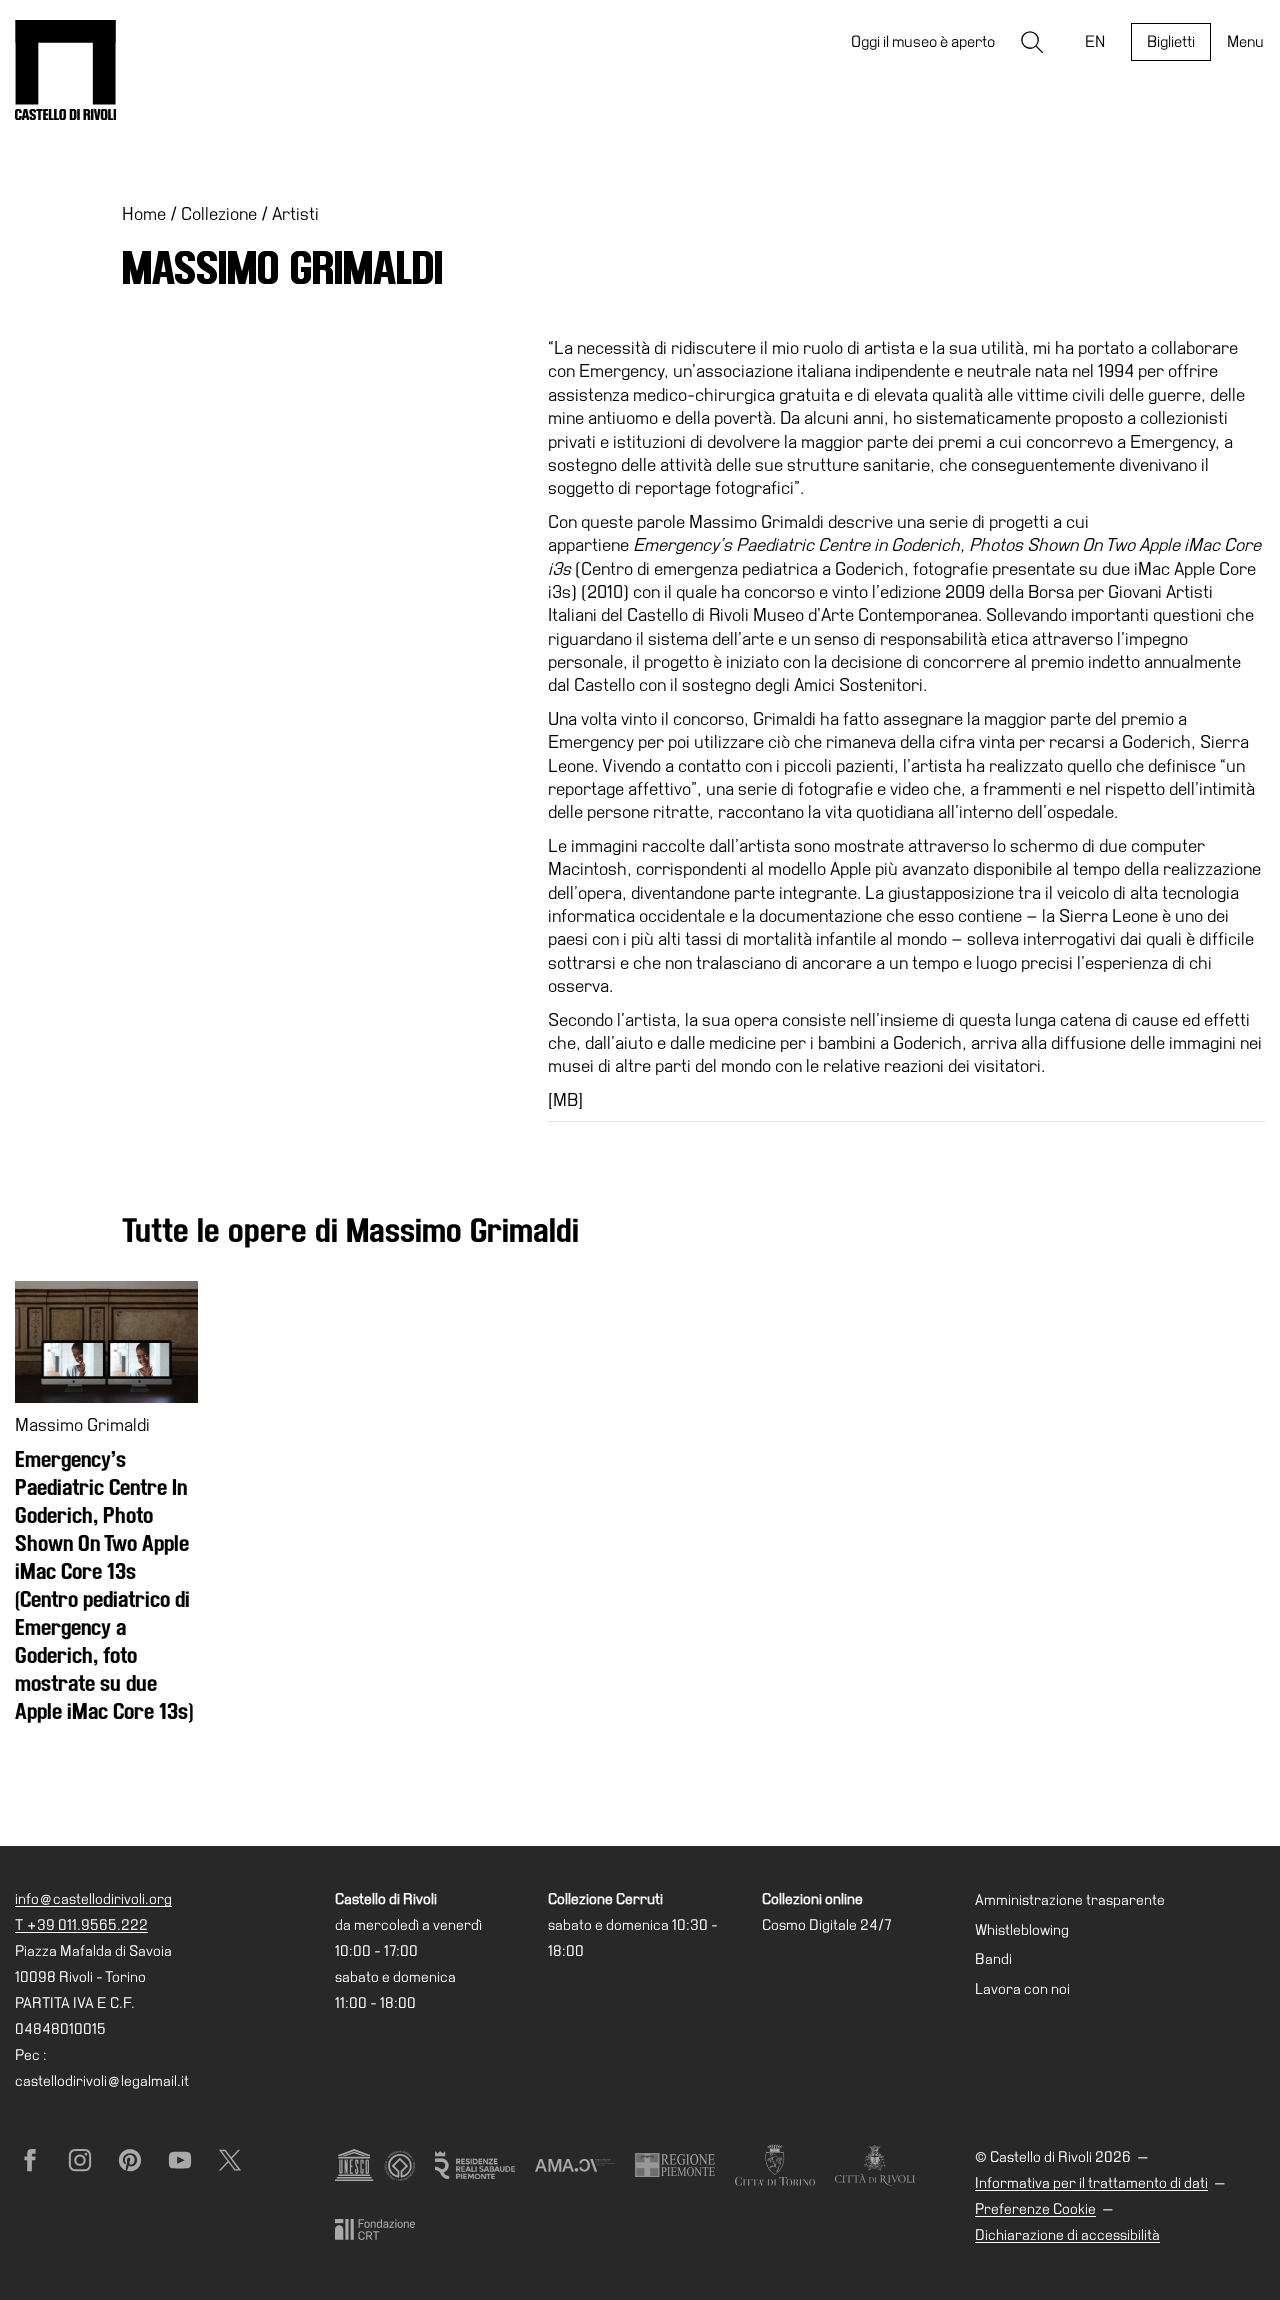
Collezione (219, 213)
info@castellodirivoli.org (93, 1899)
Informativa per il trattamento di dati (1091, 2183)
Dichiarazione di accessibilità (1067, 2235)
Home (144, 213)
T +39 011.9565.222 (81, 1925)
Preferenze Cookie (1035, 2209)
